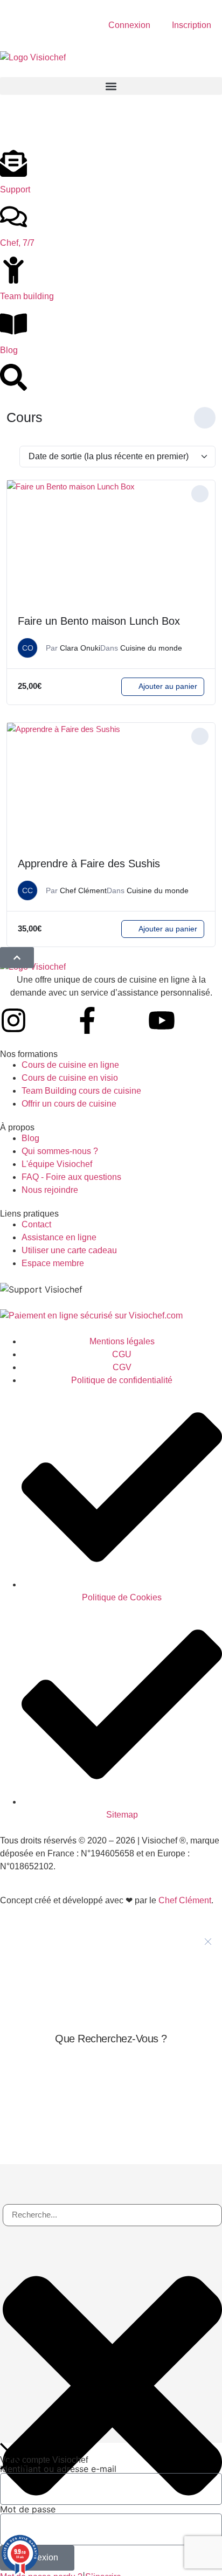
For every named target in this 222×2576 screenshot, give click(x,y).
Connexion (129, 25)
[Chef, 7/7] (13, 217)
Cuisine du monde (151, 648)
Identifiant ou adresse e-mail (58, 2469)
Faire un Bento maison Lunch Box (99, 621)
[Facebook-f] (87, 1020)
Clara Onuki (80, 648)
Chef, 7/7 (17, 243)
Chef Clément (83, 890)
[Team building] (13, 270)
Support (15, 189)
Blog (9, 350)
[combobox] (112, 2215)
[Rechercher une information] (13, 377)
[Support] (13, 163)
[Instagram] (13, 1020)
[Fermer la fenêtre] (208, 1942)
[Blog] (13, 324)
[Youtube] (162, 1020)
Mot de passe (28, 2509)
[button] (111, 86)
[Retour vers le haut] (17, 958)
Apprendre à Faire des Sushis (89, 864)
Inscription (192, 25)
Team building (27, 296)
